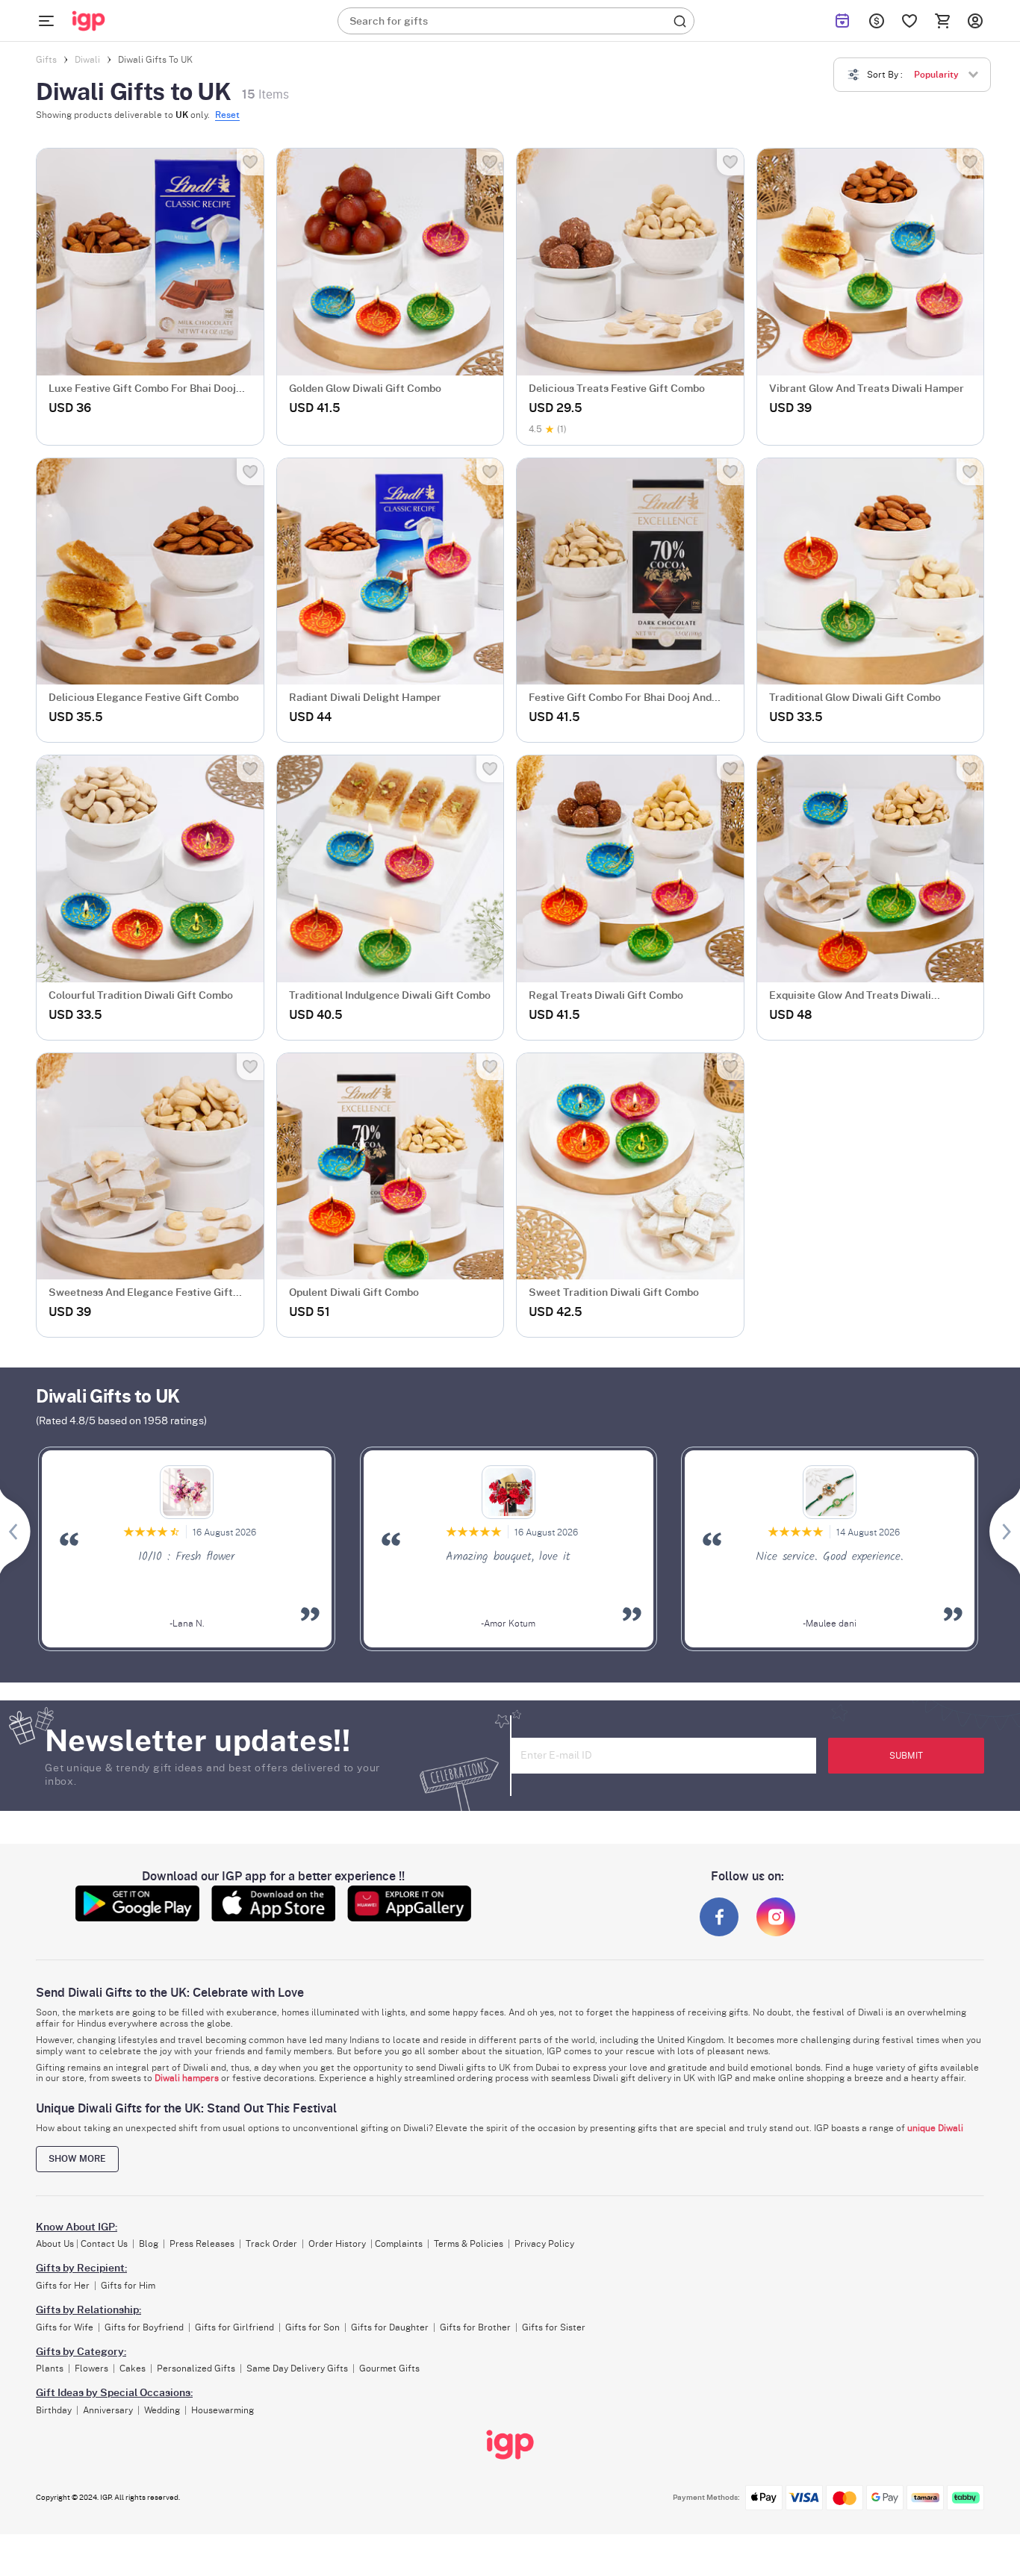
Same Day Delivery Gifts (297, 2368)
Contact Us (104, 2244)
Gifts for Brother (475, 2327)
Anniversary (108, 2410)
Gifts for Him (128, 2286)
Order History (337, 2244)
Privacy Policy (544, 2244)
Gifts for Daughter (390, 2327)
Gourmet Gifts (389, 2368)
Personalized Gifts (196, 2368)
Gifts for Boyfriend (144, 2327)
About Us (55, 2244)
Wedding (162, 2410)
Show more (77, 2159)
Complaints (399, 2244)
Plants (50, 2368)
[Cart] (942, 21)
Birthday (54, 2410)
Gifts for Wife (65, 2327)
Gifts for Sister (554, 2327)
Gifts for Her (63, 2286)
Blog (149, 2244)
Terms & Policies (469, 2244)
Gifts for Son (312, 2327)
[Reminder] (842, 21)
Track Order (271, 2244)
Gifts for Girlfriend (234, 2327)
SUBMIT (906, 1756)
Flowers (91, 2368)
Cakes (133, 2368)
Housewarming (223, 2410)
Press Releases (202, 2244)
